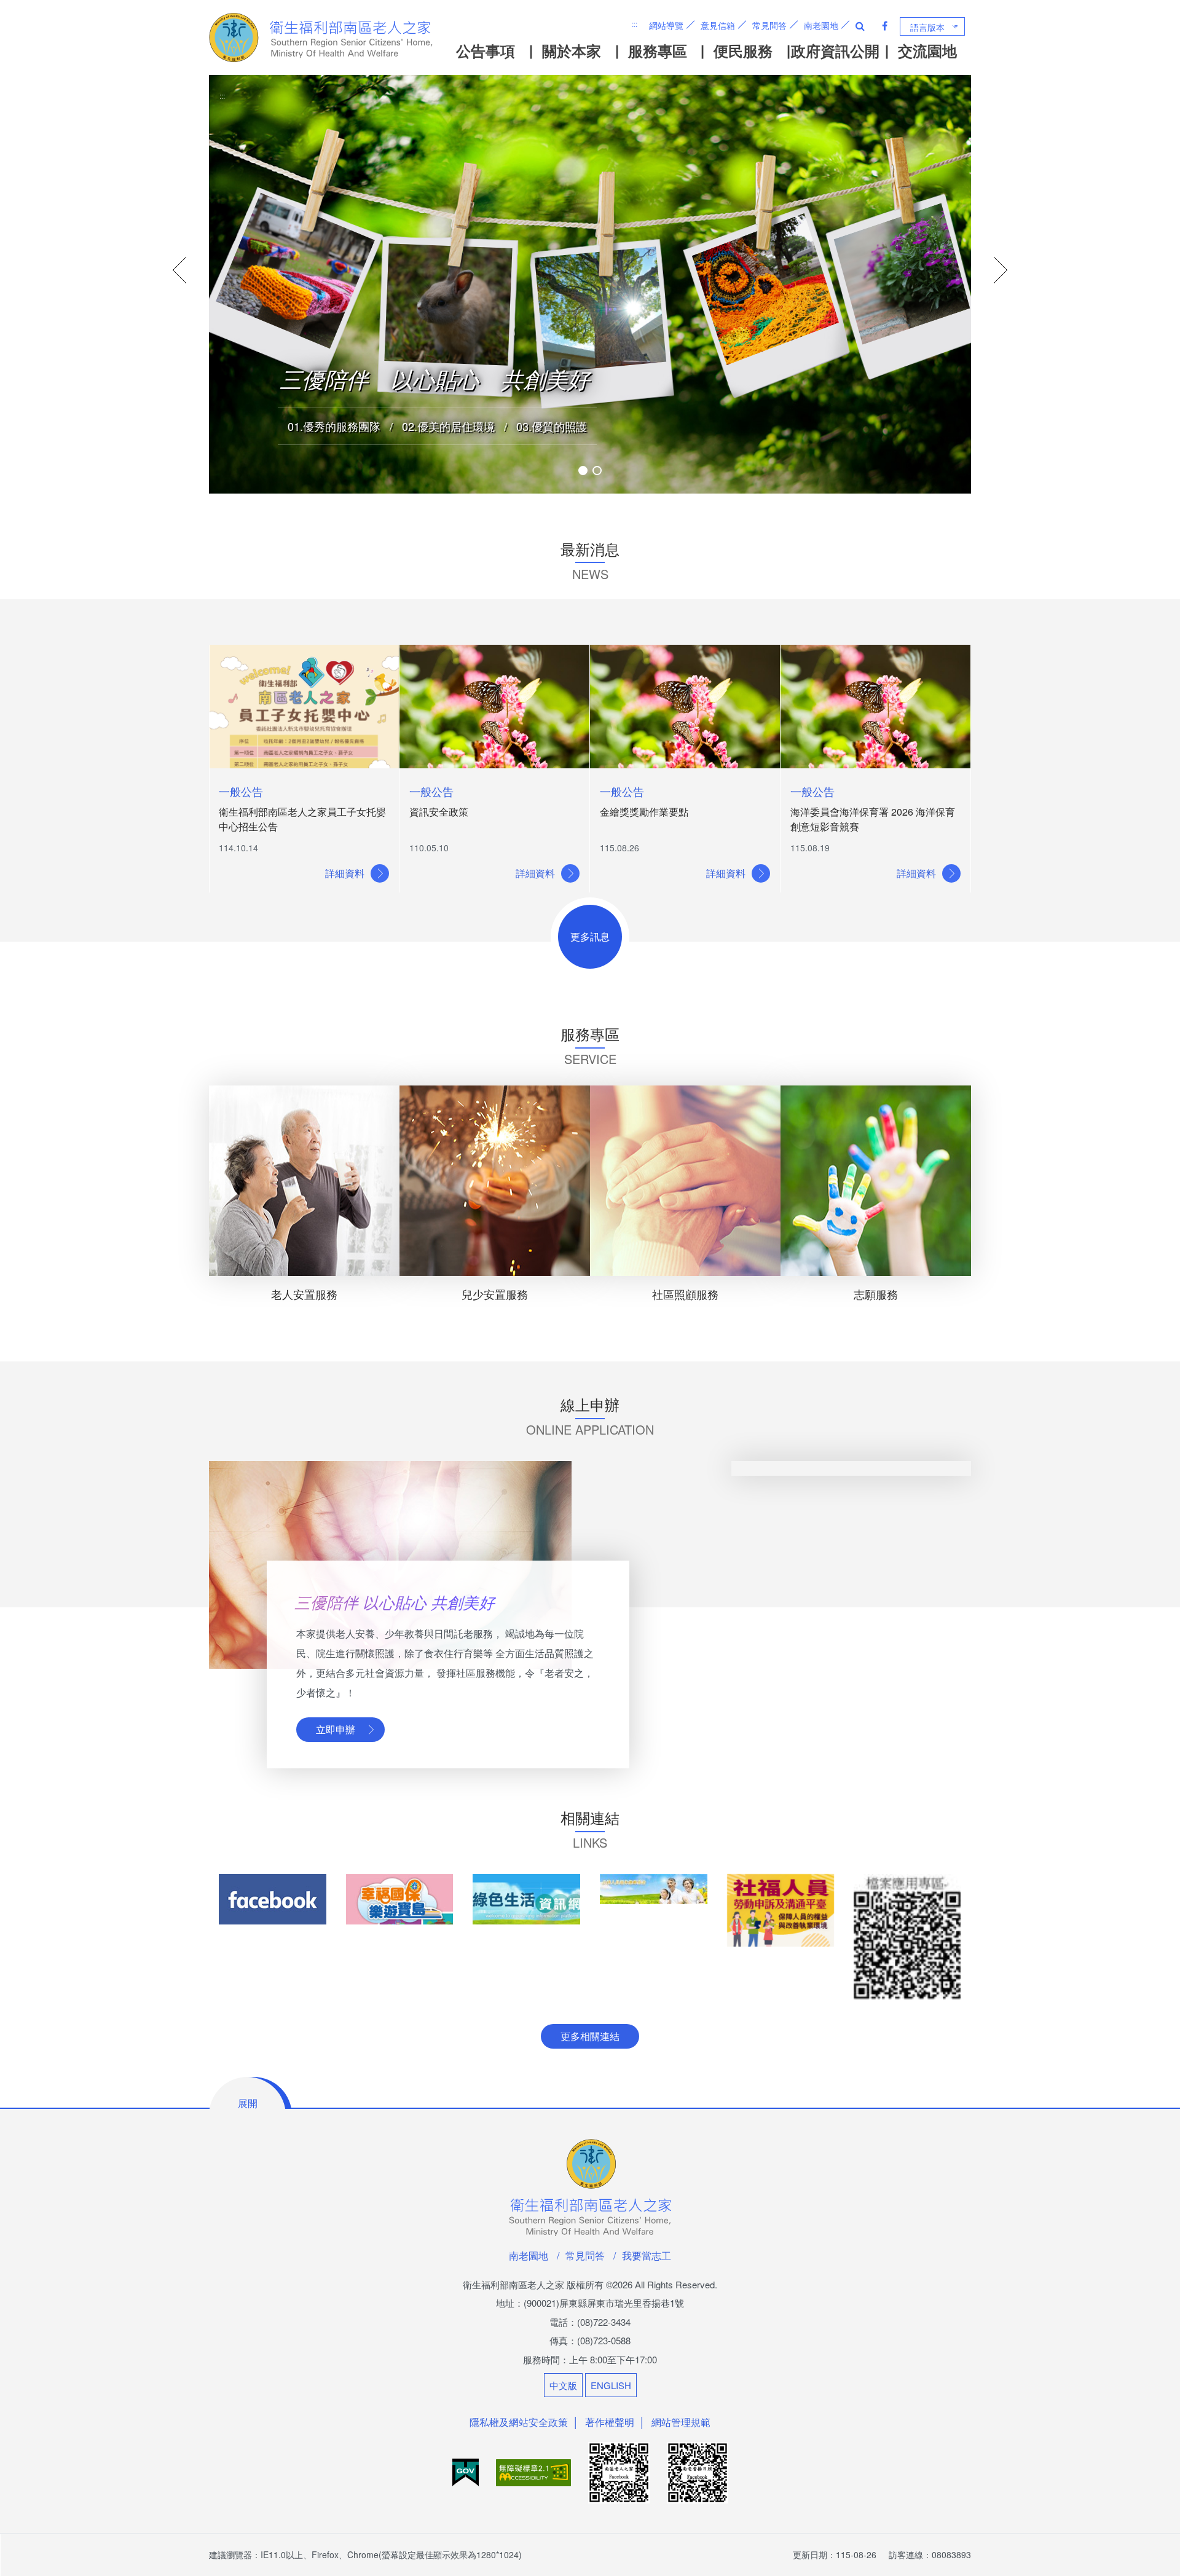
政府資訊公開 (835, 50)
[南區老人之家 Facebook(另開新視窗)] (620, 2471)
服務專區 (658, 50)
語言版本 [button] (927, 27)
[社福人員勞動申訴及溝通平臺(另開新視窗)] (781, 1910)
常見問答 (769, 25)
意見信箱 (718, 25)
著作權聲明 (610, 2422)
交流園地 (927, 50)
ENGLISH (611, 2385)
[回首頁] (322, 37)
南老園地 (821, 25)
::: (635, 24)
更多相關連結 (590, 2036)
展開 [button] (248, 2103)
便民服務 (743, 50)
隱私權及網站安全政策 (519, 2422)
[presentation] (180, 270)
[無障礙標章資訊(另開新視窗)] (535, 2471)
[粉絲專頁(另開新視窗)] (273, 1899)
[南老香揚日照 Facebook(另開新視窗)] (698, 2471)
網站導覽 (666, 25)
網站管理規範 (681, 2422)
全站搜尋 (860, 26)
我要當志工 (647, 2255)
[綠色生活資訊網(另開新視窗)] (526, 1899)
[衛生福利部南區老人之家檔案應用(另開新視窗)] (907, 1937)
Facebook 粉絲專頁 (885, 26)
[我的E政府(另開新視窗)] (467, 2471)
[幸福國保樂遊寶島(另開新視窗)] (400, 1899)
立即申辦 (336, 1729)
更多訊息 (590, 936)
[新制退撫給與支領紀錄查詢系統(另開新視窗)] (654, 1889)
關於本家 (572, 50)
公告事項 (486, 50)
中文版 (563, 2385)
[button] (583, 471)
